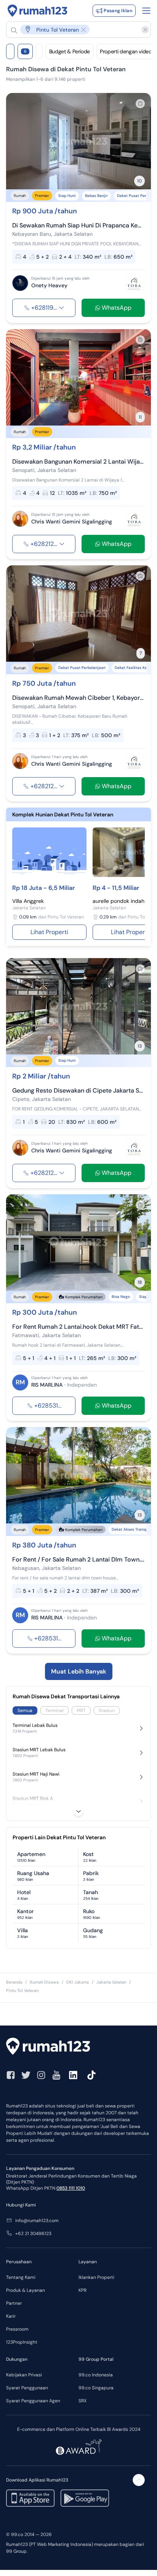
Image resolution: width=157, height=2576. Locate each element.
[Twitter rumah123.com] (26, 2075)
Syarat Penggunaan (27, 2388)
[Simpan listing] (140, 104)
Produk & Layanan (26, 2290)
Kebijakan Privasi (24, 2375)
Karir (11, 2316)
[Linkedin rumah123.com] (73, 2075)
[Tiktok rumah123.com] (91, 2075)
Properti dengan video (126, 51)
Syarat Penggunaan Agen (33, 2401)
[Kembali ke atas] (139, 2480)
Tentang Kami (21, 2277)
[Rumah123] (38, 11)
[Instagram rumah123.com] (41, 2075)
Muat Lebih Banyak (79, 1671)
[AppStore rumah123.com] (30, 2498)
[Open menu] (146, 11)
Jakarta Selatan (111, 1982)
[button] (75, 30)
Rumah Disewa (44, 1982)
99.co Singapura (96, 2388)
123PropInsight (22, 2342)
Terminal (54, 1710)
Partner (14, 2303)
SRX (83, 2401)
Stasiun (107, 1710)
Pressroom (17, 2329)
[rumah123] (78, 2047)
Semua (25, 1710)
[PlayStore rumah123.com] (85, 2498)
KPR (83, 2290)
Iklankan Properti (96, 2277)
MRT (81, 1710)
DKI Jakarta (78, 1982)
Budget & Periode (70, 51)
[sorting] (39, 51)
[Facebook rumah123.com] (11, 2075)
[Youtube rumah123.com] (56, 2075)
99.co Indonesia (96, 2375)
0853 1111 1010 (71, 2188)
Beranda (14, 1982)
